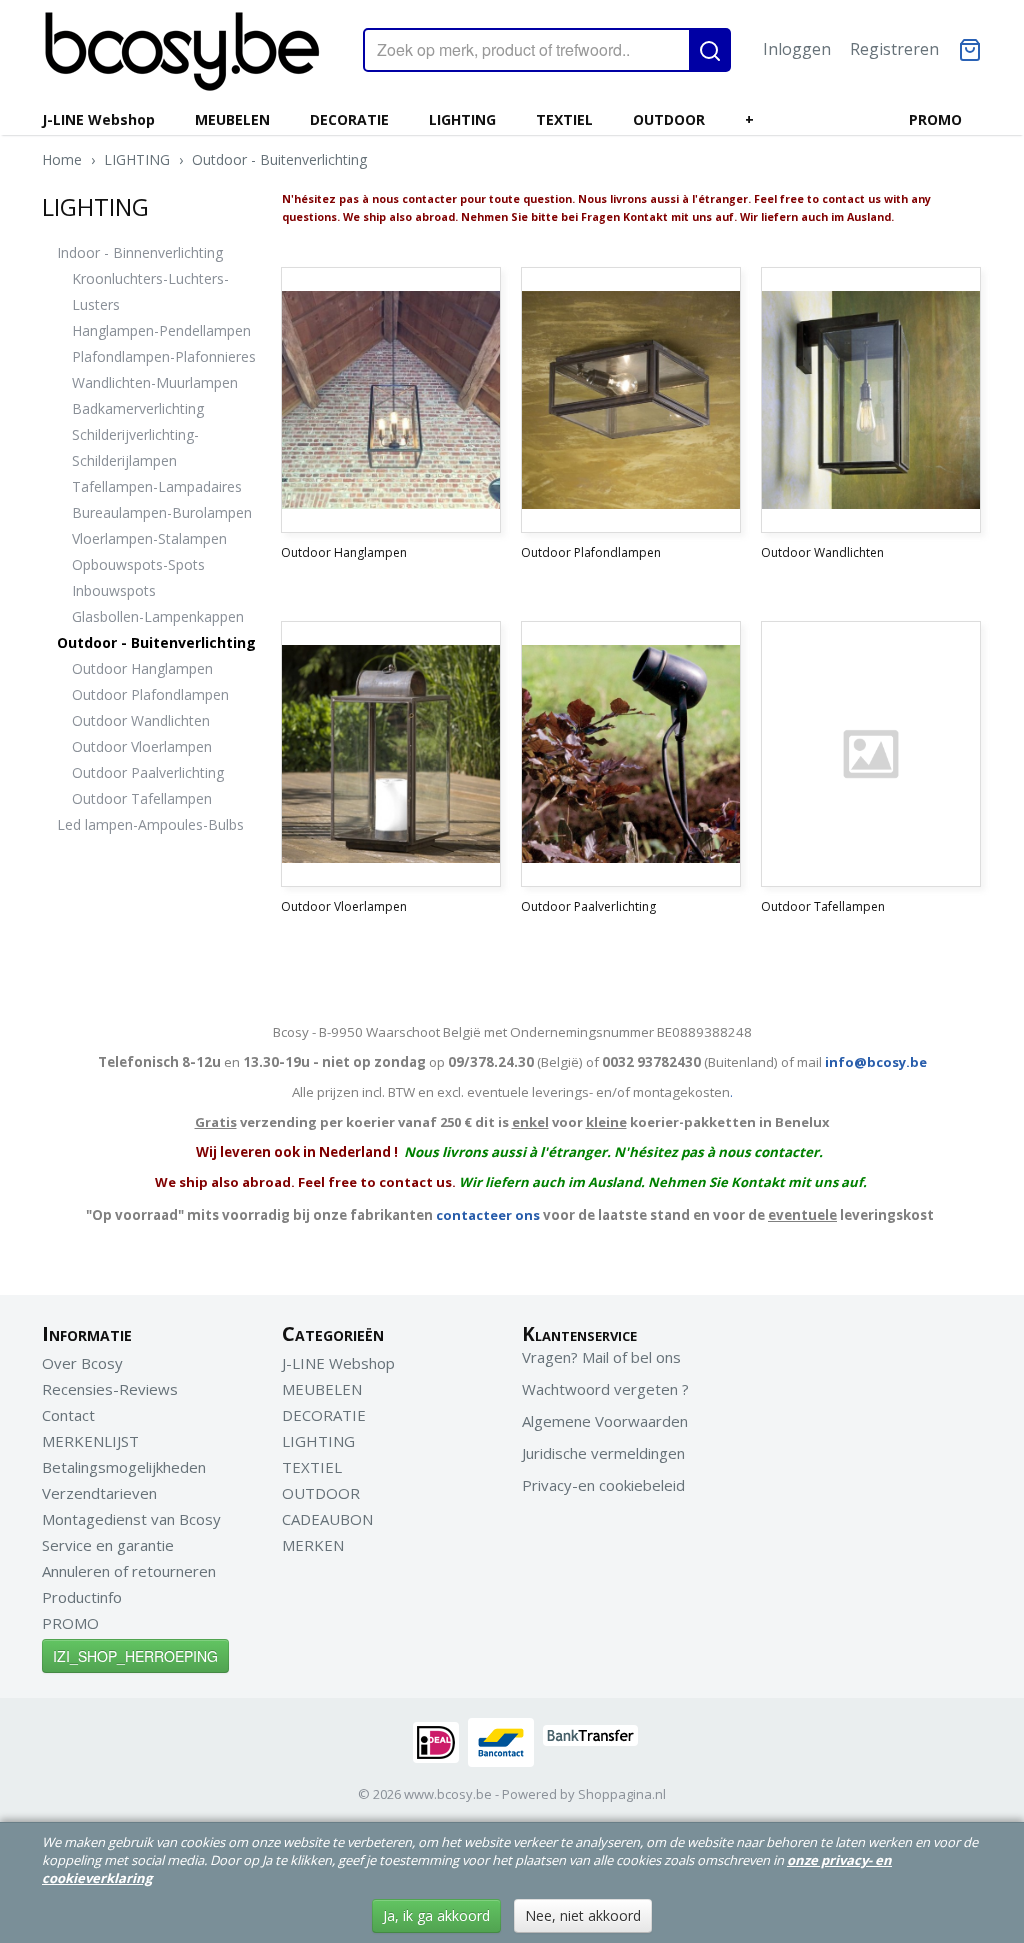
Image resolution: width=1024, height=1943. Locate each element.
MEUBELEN (232, 119)
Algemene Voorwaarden (605, 1421)
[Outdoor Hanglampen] (391, 400)
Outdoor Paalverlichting (148, 772)
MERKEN (313, 1545)
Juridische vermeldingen (603, 1453)
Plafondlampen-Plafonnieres (164, 356)
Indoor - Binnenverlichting (140, 252)
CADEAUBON (327, 1519)
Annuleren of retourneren (129, 1571)
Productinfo (82, 1597)
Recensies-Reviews (110, 1389)
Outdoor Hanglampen (142, 668)
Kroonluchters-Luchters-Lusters (150, 291)
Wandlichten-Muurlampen (155, 382)
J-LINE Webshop (98, 119)
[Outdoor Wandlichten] (871, 400)
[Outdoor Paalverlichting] (631, 754)
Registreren (894, 49)
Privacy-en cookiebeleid (603, 1485)
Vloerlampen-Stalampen (149, 538)
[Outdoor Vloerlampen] (391, 754)
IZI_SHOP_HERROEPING (135, 1656)
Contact (68, 1415)
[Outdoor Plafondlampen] (631, 400)
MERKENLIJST (90, 1441)
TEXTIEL (564, 119)
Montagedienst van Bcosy (131, 1519)
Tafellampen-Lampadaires (157, 486)
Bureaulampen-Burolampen (162, 512)
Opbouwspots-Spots (138, 564)
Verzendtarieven (99, 1493)
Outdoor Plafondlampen (150, 694)
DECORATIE (349, 119)
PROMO (935, 119)
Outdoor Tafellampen (142, 798)
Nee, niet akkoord (583, 1915)
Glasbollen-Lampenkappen (158, 616)
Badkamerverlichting (138, 408)
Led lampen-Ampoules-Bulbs (150, 824)
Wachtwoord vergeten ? (605, 1389)
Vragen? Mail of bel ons (601, 1357)
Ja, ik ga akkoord (436, 1915)
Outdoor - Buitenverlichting (279, 159)
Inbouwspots (114, 590)
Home (62, 159)
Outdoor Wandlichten (141, 720)
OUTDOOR (669, 119)
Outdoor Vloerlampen (142, 746)
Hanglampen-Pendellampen (161, 330)
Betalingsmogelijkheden (124, 1467)
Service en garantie (108, 1545)
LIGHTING (462, 119)
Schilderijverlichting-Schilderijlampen (135, 447)
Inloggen (797, 49)
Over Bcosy (82, 1363)
